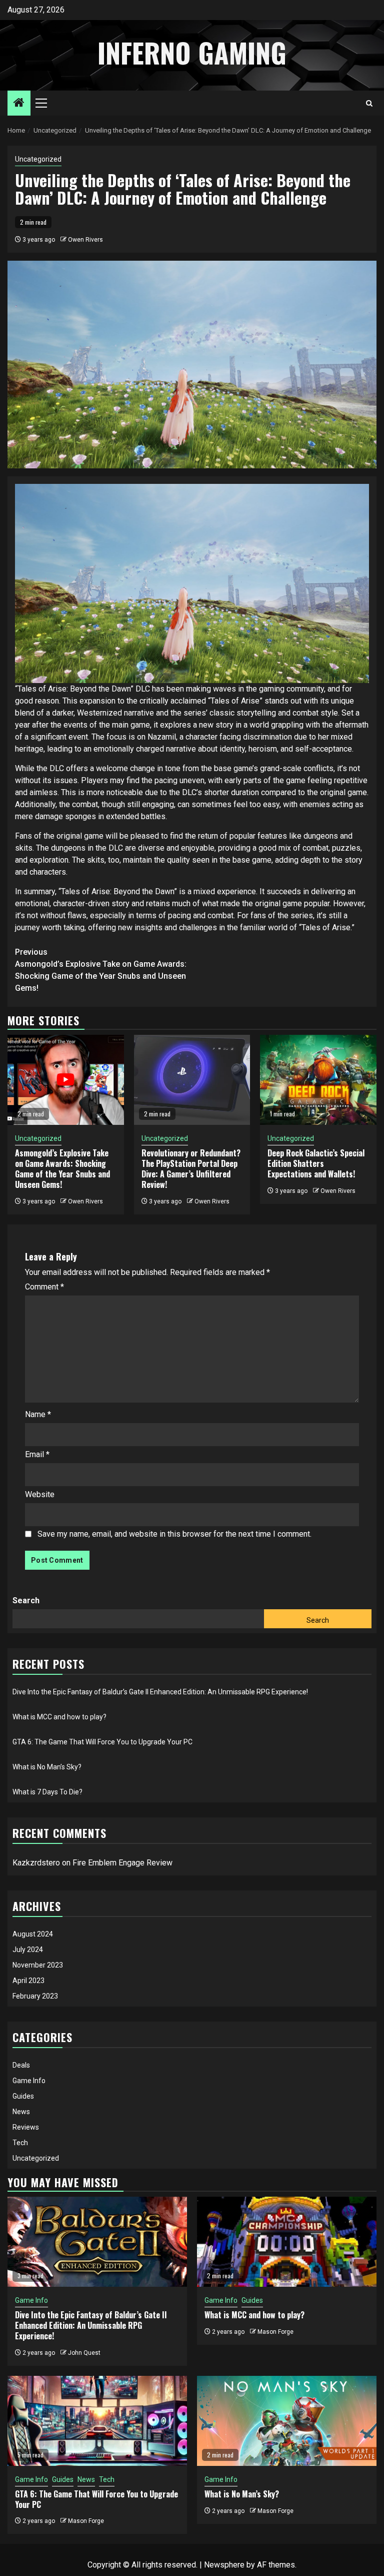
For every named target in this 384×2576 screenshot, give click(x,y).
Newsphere (224, 2565)
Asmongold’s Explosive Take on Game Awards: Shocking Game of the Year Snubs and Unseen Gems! (101, 970)
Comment (44, 1287)
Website (40, 1494)
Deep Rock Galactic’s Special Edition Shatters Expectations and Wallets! (316, 1163)
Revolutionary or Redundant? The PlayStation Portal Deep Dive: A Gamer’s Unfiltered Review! (191, 1168)
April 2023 (28, 1981)
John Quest (84, 2353)
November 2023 (38, 1965)
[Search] (369, 103)
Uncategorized (38, 159)
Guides (23, 2096)
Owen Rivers (85, 240)
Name (38, 1414)
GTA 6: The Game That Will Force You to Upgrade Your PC (102, 1742)
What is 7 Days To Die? (47, 1792)
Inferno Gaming (192, 53)
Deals (21, 2065)
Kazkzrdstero (36, 1863)
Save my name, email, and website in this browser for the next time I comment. (174, 1534)
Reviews (26, 2127)
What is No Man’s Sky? (47, 1767)
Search (26, 1600)
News (21, 2112)
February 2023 (35, 1996)
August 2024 (33, 1934)
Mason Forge (275, 2332)
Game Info (29, 2081)
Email (37, 1454)
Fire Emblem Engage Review (122, 1863)
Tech (20, 2143)
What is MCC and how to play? (59, 1717)
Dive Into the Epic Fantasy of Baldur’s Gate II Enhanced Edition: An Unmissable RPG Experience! (160, 1692)
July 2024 (28, 1950)
